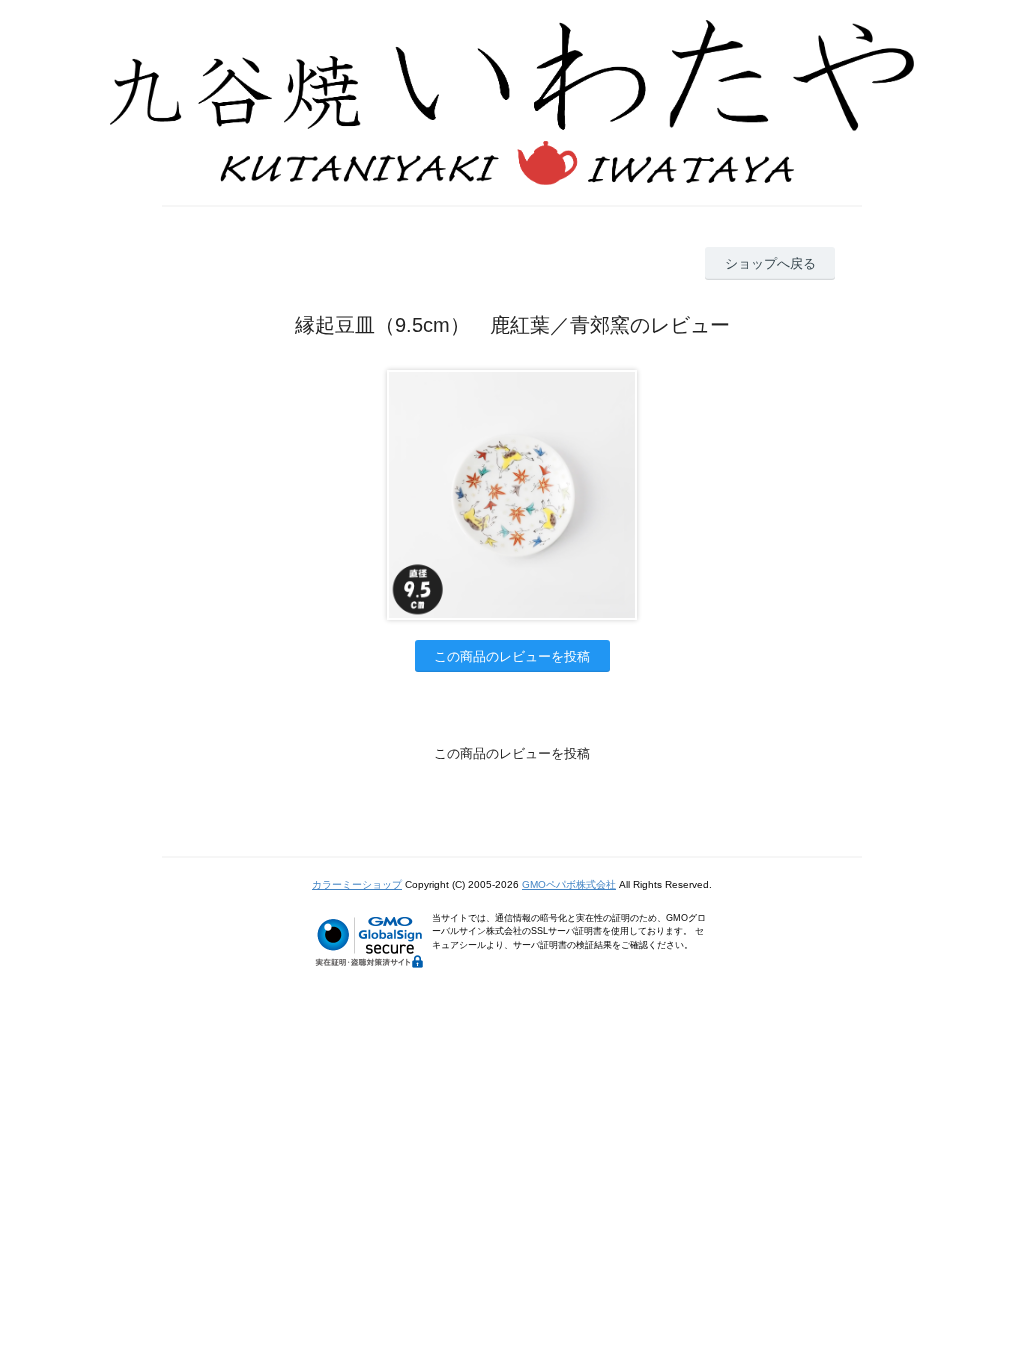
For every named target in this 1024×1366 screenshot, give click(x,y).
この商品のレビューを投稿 (512, 656)
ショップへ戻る (770, 263)
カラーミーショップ (357, 884)
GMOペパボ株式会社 (569, 884)
